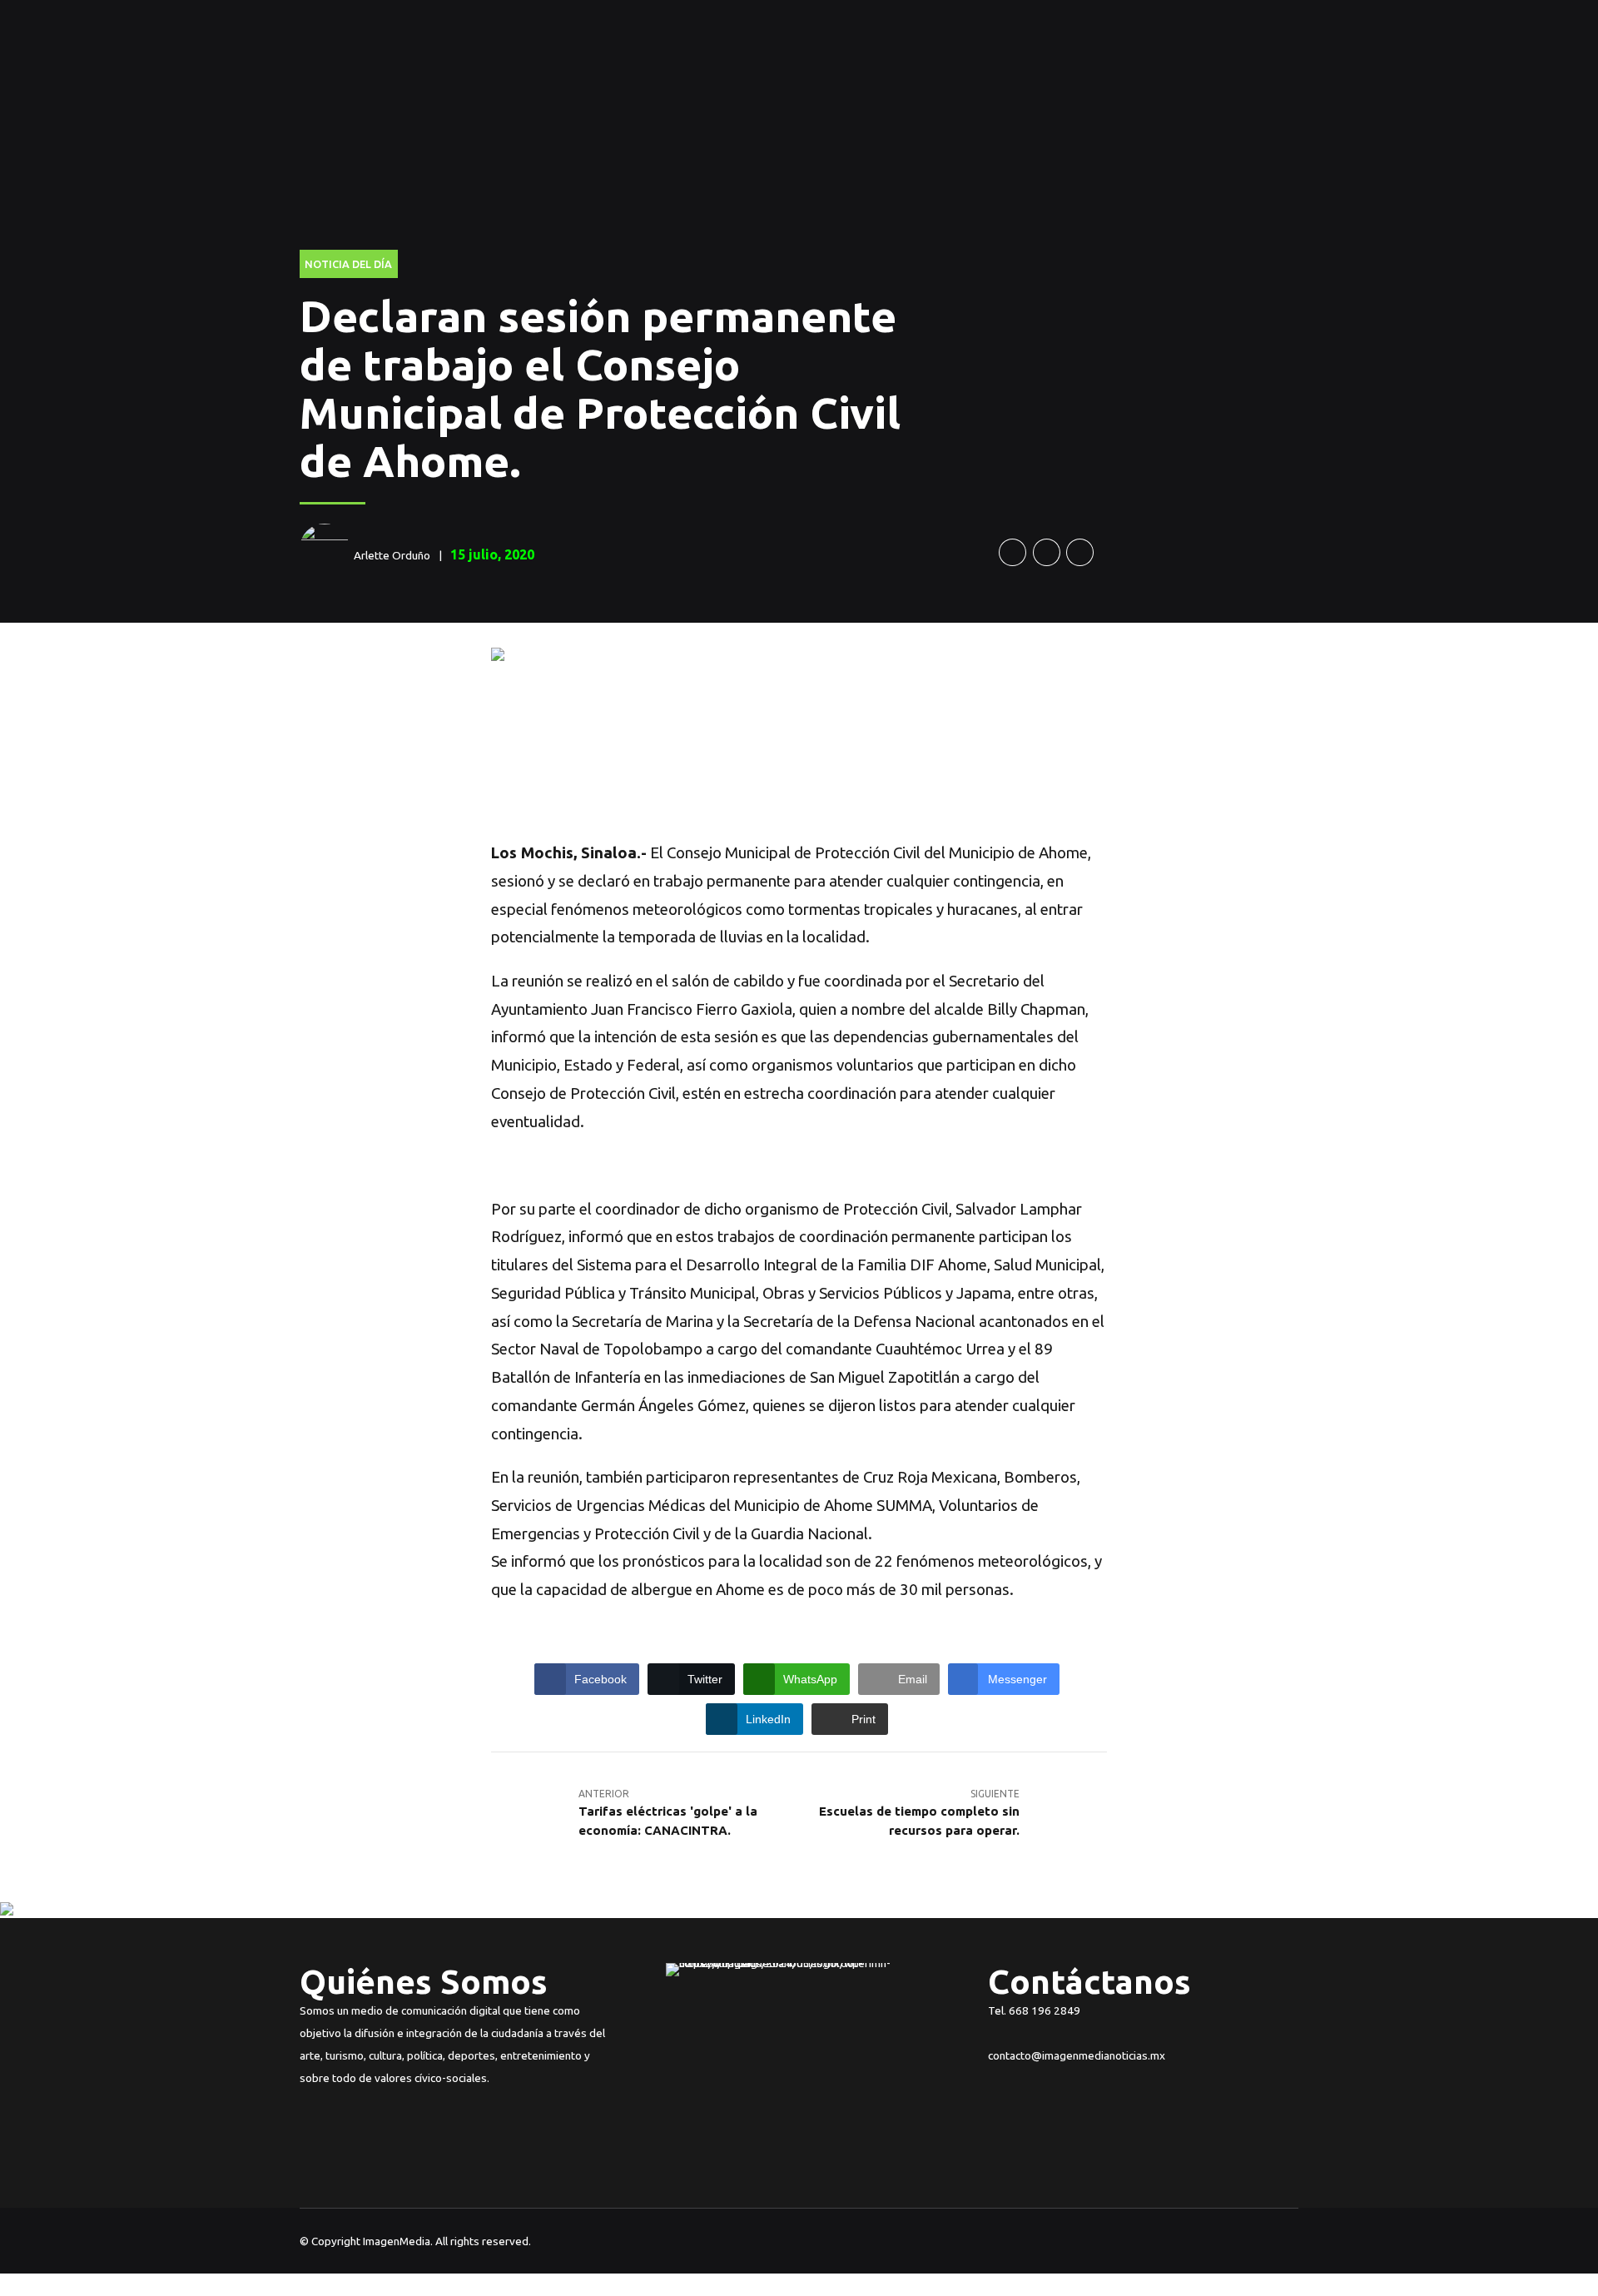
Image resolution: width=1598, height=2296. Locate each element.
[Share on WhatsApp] (1080, 552)
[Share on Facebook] (1012, 552)
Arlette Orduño (392, 555)
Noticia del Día (348, 264)
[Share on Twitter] (1047, 552)
